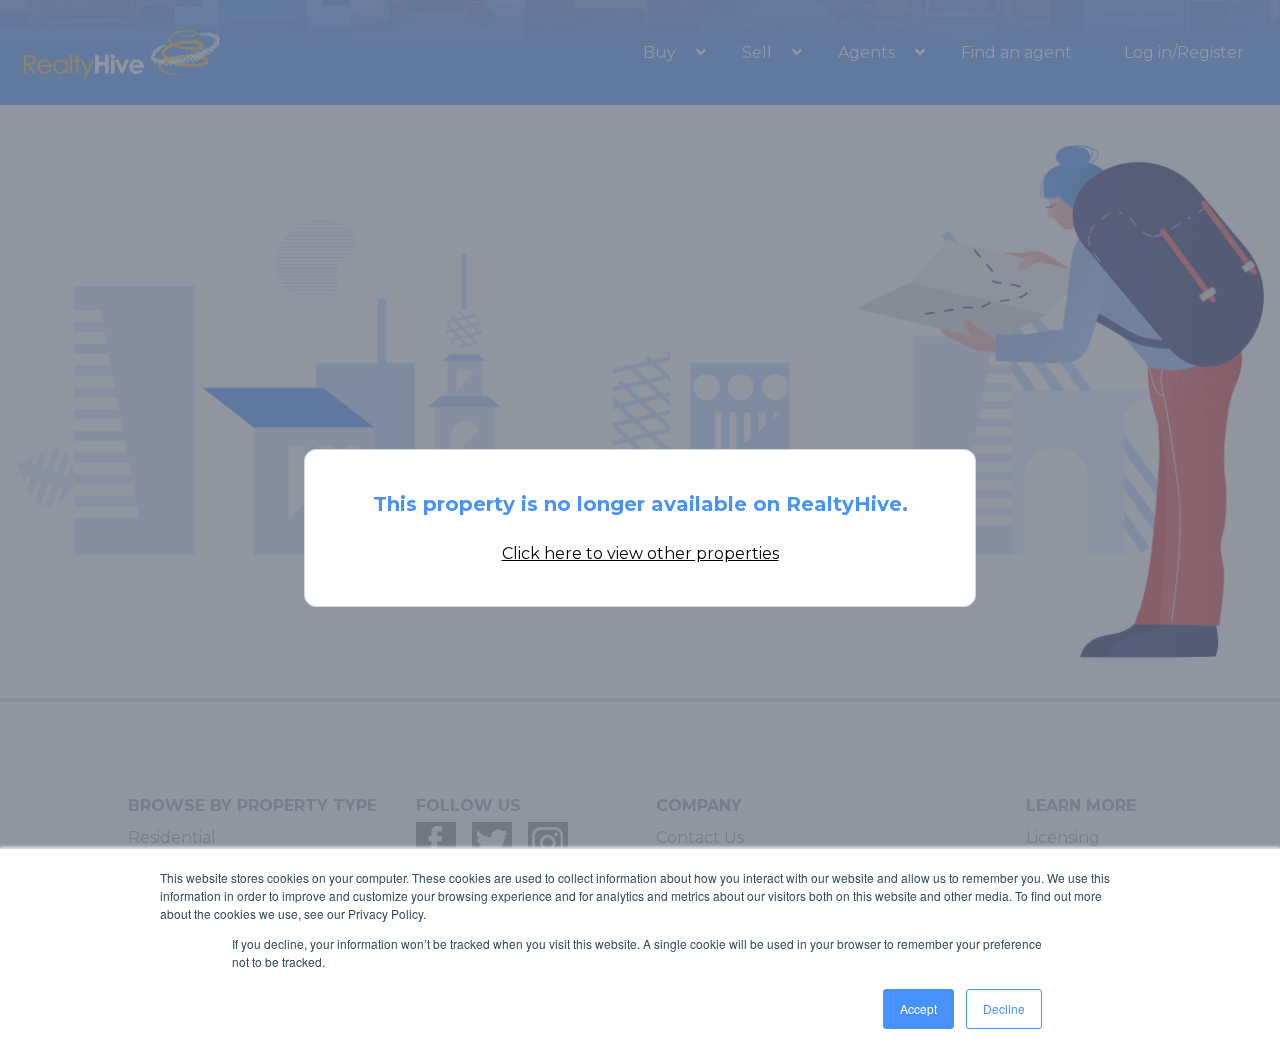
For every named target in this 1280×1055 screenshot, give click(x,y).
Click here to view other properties (640, 553)
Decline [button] (1004, 1008)
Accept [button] (918, 1008)
